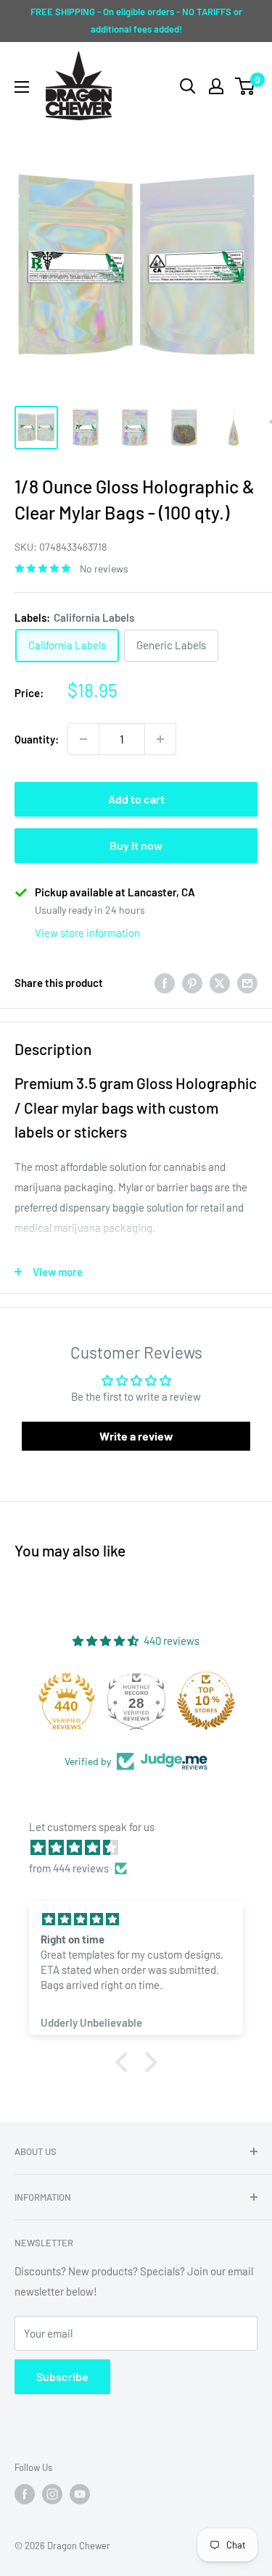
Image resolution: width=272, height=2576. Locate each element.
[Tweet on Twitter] (220, 983)
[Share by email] (247, 983)
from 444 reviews (69, 1868)
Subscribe (62, 2376)
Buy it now (136, 845)
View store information (87, 933)
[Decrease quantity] (83, 739)
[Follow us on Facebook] (25, 2494)
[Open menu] (22, 87)
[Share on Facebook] (165, 983)
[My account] (216, 86)
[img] (143, 1847)
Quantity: (37, 739)
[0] (246, 86)
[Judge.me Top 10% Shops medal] (206, 1701)
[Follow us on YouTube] (80, 2494)
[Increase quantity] (160, 739)
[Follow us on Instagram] (52, 2494)
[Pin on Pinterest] (192, 983)
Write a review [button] (136, 1436)
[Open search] (188, 86)
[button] (125, 2062)
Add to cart (136, 799)
